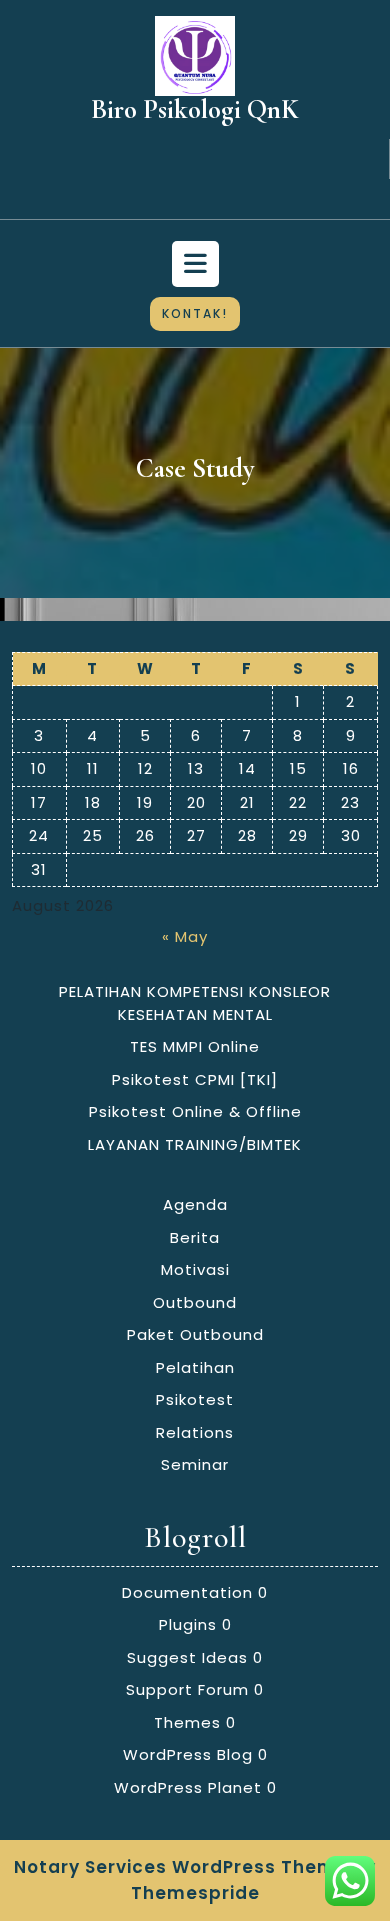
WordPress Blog (188, 1754)
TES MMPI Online (195, 1046)
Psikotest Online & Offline (195, 1111)
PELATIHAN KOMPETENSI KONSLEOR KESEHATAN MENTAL (195, 1003)
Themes (187, 1722)
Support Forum (187, 1689)
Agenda (195, 1204)
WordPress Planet (188, 1787)
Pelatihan (195, 1367)
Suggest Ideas (187, 1657)
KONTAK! (195, 313)
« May (185, 936)
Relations (195, 1432)
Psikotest (195, 1399)
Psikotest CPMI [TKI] (195, 1079)
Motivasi (195, 1269)
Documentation (187, 1592)
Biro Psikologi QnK (195, 109)
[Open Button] (195, 264)
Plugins (188, 1624)
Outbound (195, 1302)
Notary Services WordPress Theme (181, 1867)
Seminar (195, 1464)
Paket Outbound (195, 1334)
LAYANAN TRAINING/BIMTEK (195, 1144)
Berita (195, 1237)
